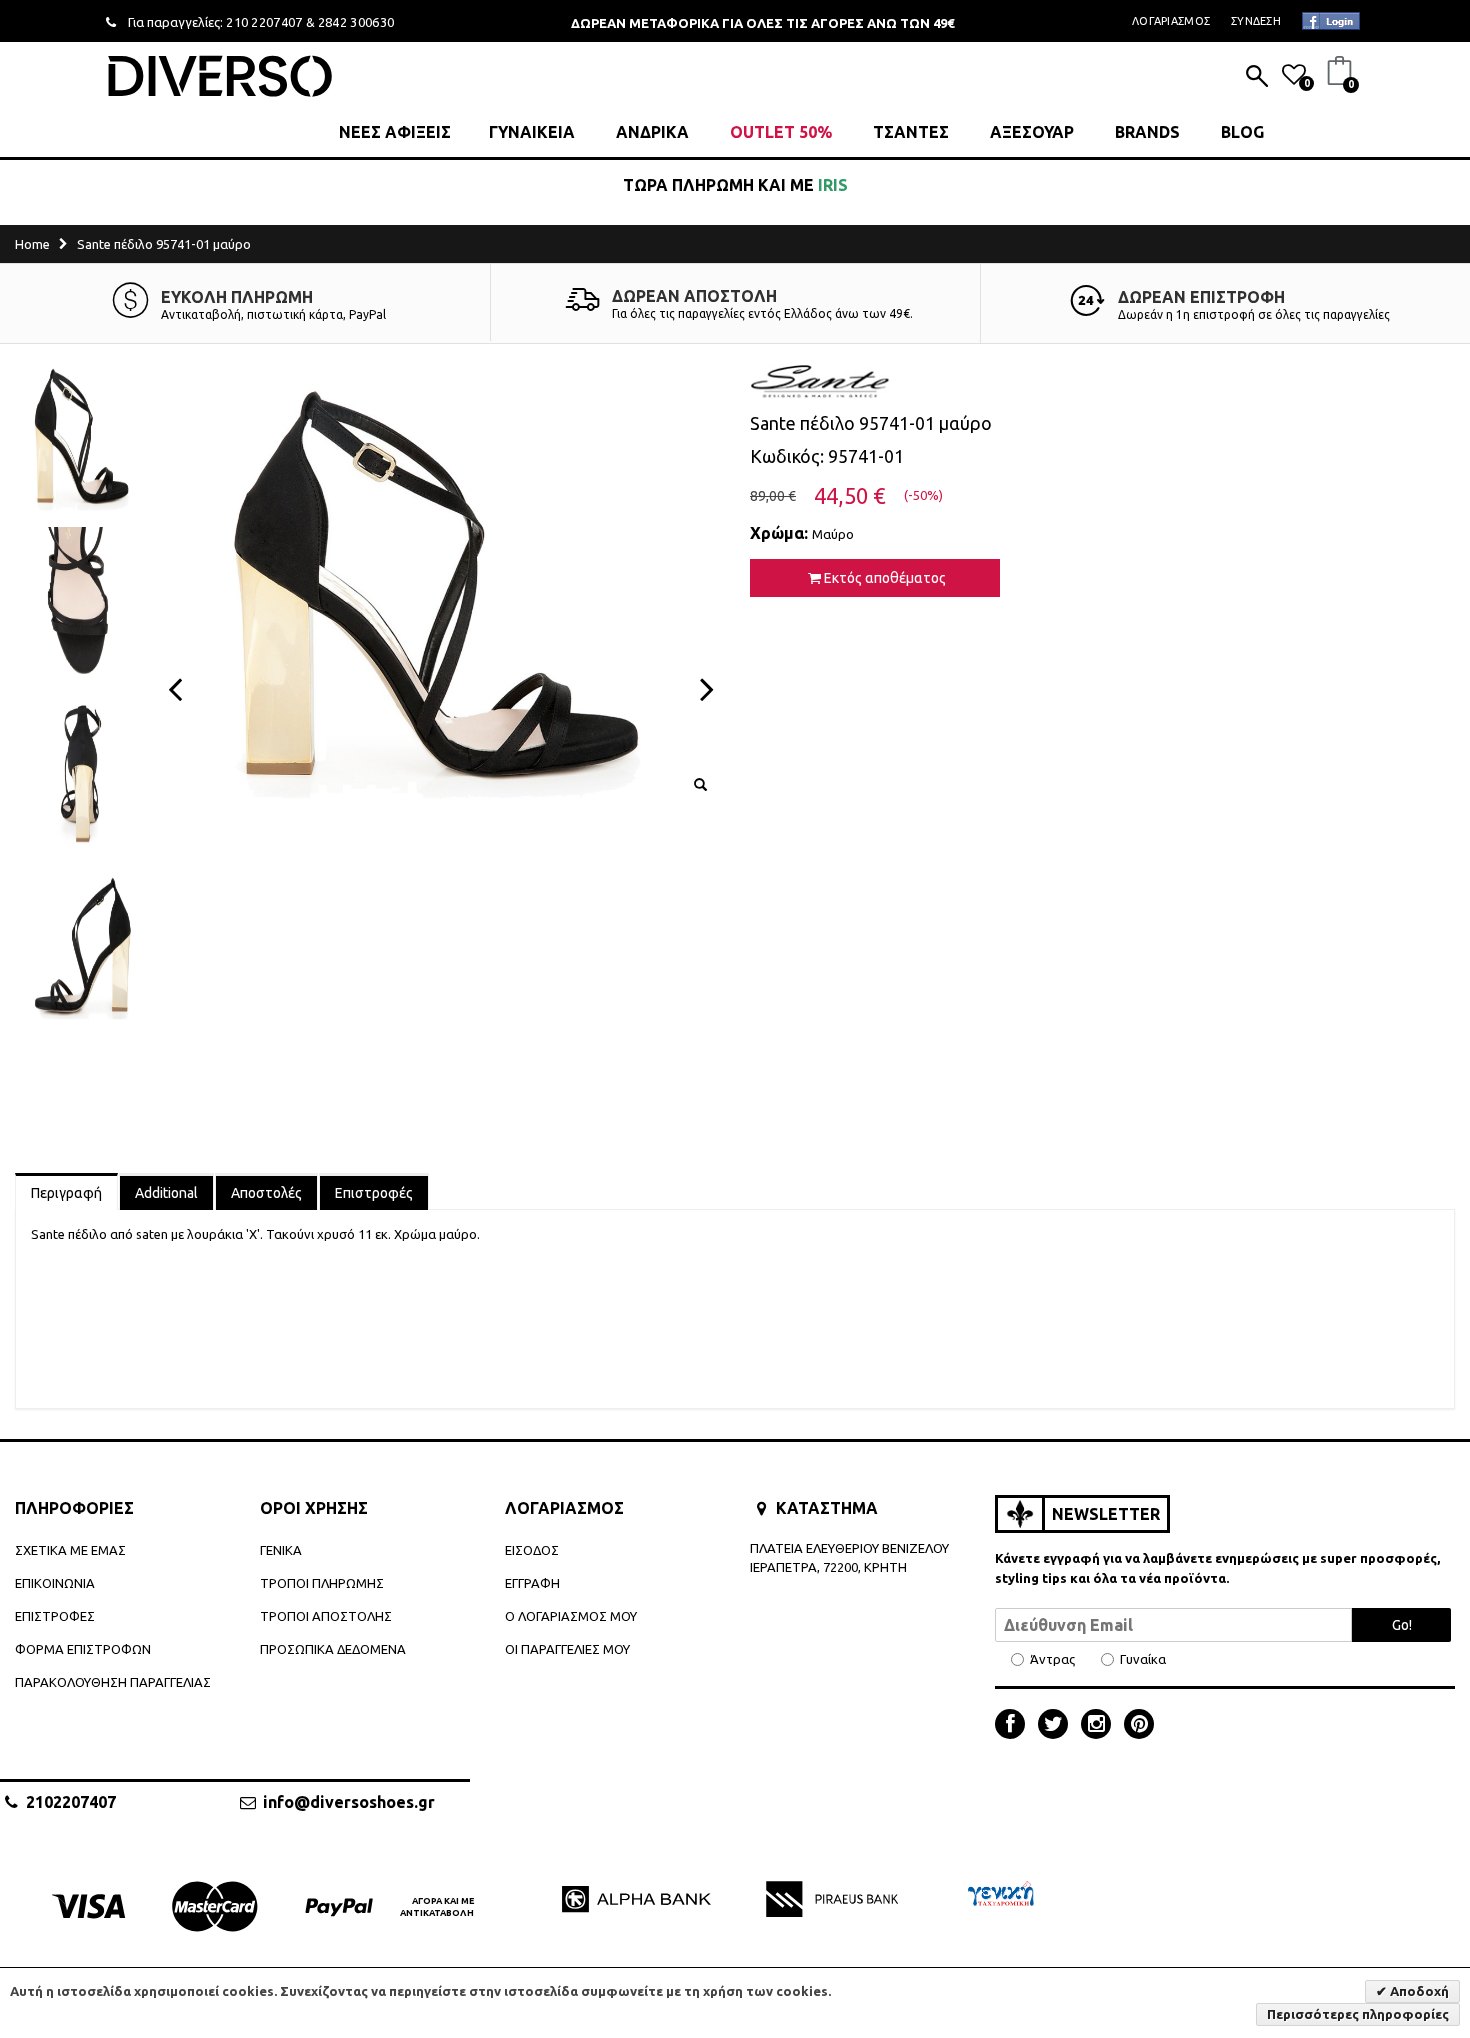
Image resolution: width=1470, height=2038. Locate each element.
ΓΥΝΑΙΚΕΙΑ (532, 132)
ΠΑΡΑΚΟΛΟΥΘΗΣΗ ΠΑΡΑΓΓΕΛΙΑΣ (113, 1682)
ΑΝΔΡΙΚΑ (652, 132)
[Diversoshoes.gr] (220, 75)
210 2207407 (264, 22)
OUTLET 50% (781, 132)
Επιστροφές (374, 1193)
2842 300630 (356, 22)
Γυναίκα (1143, 1659)
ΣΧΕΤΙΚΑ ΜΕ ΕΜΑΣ (70, 1550)
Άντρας (1052, 1659)
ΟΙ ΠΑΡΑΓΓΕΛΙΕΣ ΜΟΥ (567, 1649)
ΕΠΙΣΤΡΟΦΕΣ (55, 1616)
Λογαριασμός (1171, 21)
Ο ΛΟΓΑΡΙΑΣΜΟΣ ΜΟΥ (571, 1616)
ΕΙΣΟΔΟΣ (532, 1550)
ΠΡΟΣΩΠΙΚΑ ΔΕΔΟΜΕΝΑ (333, 1649)
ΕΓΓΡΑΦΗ (532, 1583)
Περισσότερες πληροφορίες (1358, 2014)
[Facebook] (1015, 1726)
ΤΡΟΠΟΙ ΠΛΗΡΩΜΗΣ (322, 1583)
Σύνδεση (1256, 21)
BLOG (1242, 132)
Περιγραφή (66, 1193)
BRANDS (1147, 132)
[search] (1257, 78)
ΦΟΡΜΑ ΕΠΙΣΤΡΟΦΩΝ (83, 1649)
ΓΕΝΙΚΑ (281, 1550)
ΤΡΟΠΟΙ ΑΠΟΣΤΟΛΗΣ (326, 1616)
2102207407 (71, 1802)
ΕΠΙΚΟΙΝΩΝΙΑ (55, 1583)
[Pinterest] (1139, 1726)
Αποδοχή (1418, 1991)
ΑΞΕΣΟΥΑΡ (1032, 132)
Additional (166, 1193)
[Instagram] (1101, 1726)
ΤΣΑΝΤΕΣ (911, 132)
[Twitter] (1058, 1726)
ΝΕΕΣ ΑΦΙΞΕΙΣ (395, 132)
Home (32, 244)
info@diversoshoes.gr (349, 1802)
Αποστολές (266, 1193)
